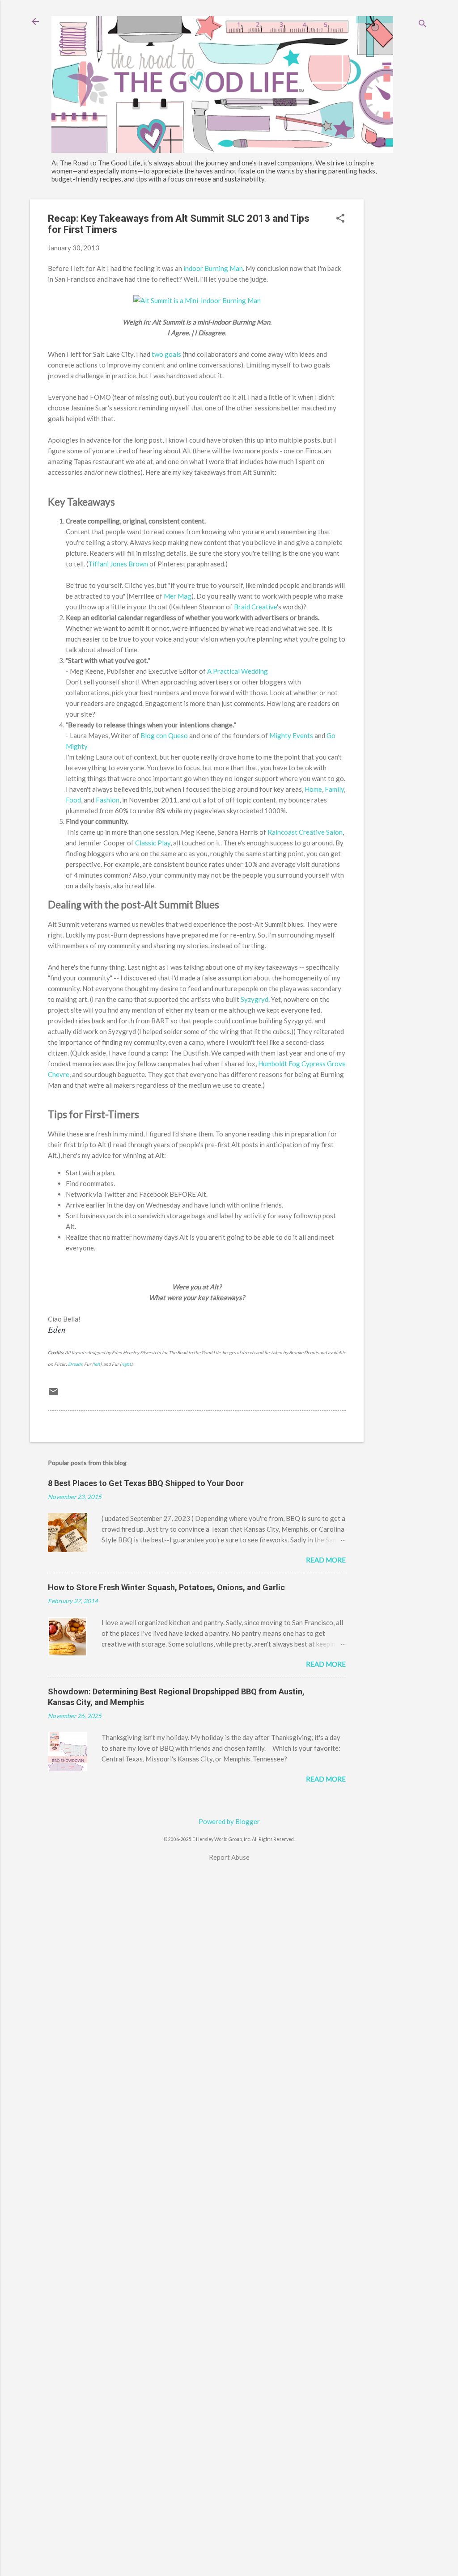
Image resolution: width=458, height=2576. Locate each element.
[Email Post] (53, 1394)
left (97, 1364)
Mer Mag (178, 596)
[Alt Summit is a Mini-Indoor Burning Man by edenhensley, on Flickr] (197, 300)
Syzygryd (254, 999)
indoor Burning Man (213, 268)
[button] (340, 219)
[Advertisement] (399, 334)
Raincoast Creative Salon (305, 832)
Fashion (108, 800)
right (126, 1364)
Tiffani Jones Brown (118, 564)
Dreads (75, 1364)
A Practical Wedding (237, 671)
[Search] (423, 24)
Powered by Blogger (229, 1821)
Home (313, 789)
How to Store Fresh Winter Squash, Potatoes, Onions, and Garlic (166, 1587)
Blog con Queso (164, 735)
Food (73, 800)
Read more (326, 1560)
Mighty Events (291, 735)
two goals (166, 354)
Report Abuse (229, 1857)
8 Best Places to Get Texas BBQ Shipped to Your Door (146, 1483)
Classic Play (153, 843)
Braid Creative (255, 607)
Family (334, 789)
